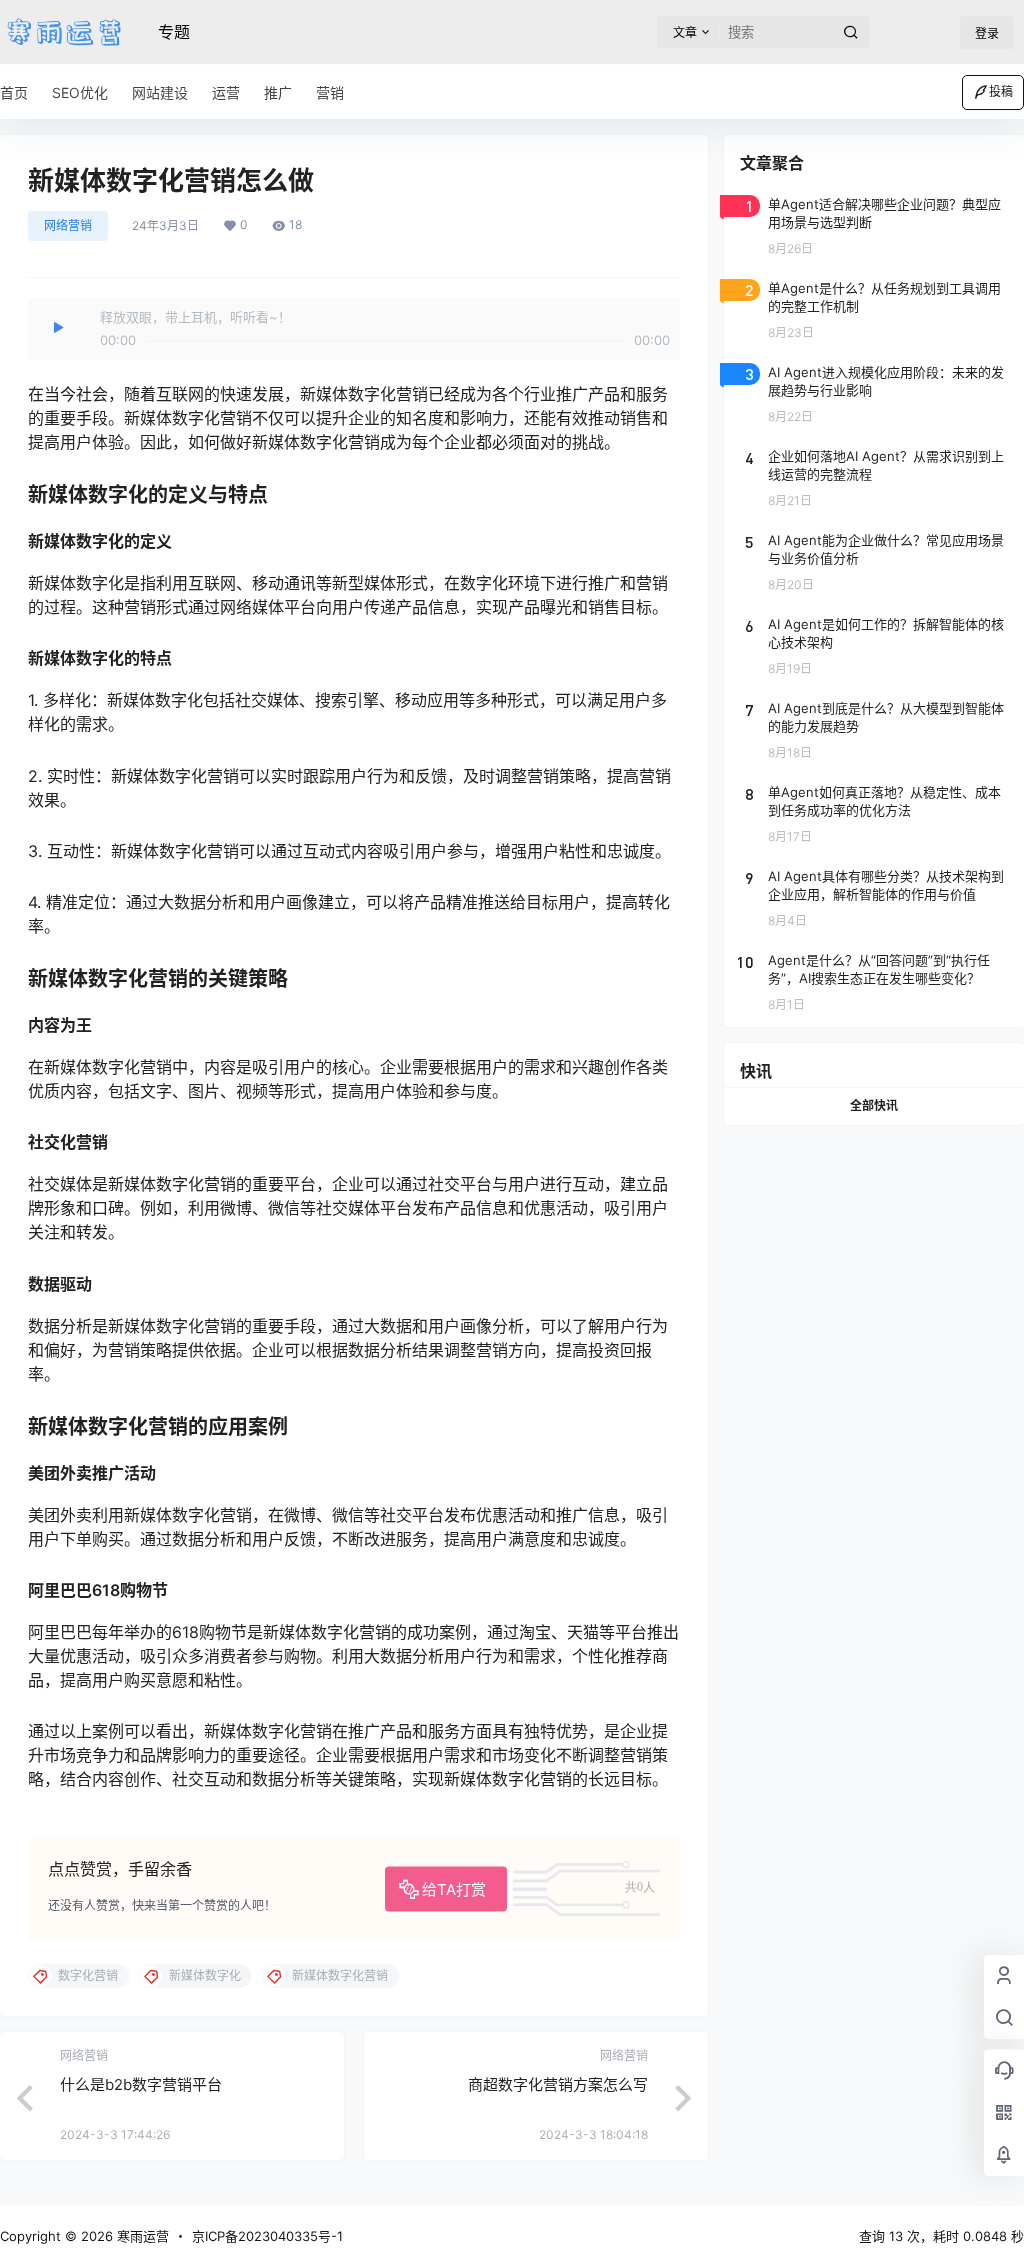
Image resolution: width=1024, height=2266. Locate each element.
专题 (174, 32)
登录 (987, 33)
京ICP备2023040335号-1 (267, 2236)
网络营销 (68, 225)
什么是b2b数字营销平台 (141, 2084)
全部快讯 (874, 1105)
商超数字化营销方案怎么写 (558, 2084)
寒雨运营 (141, 2236)
